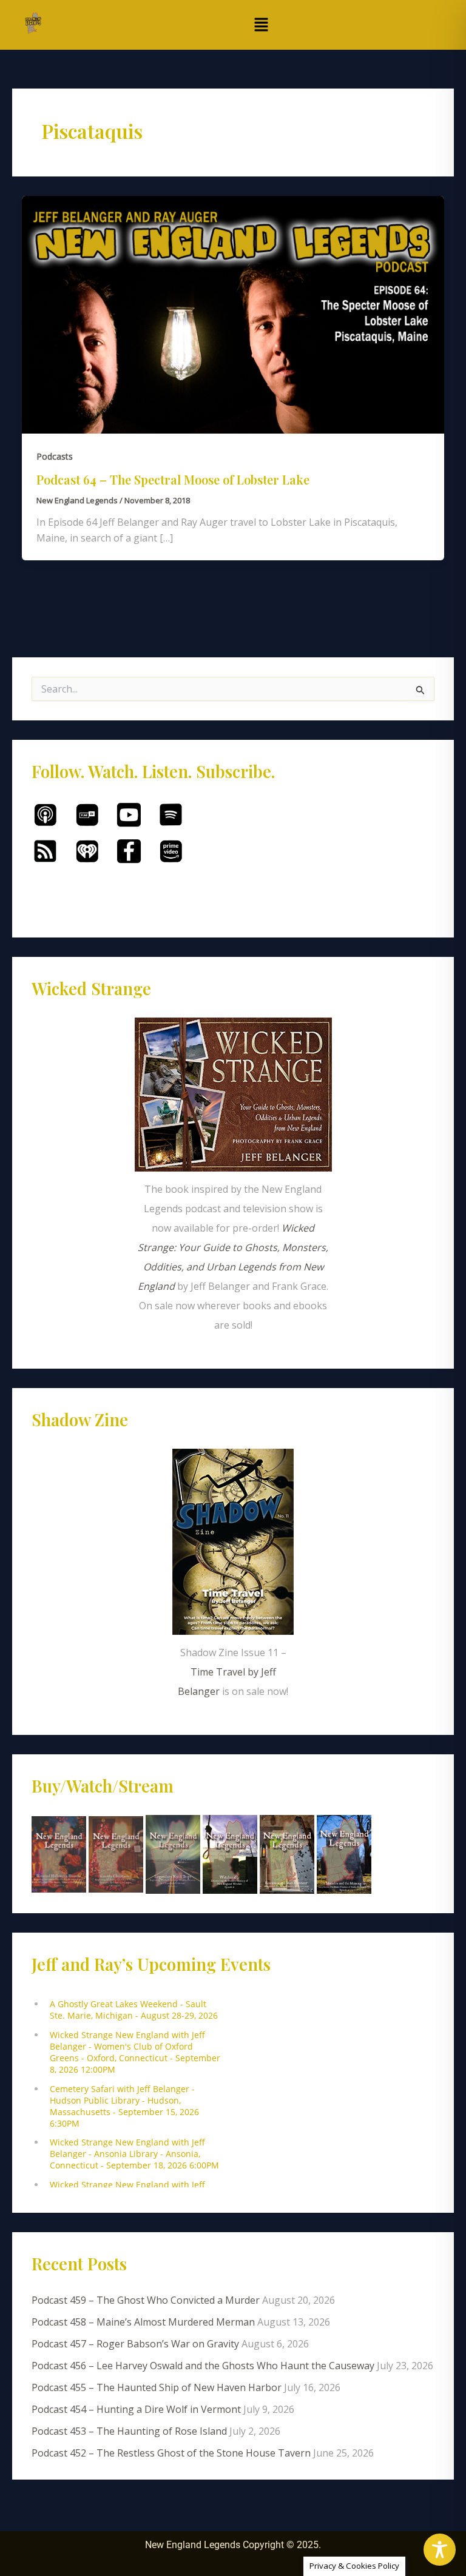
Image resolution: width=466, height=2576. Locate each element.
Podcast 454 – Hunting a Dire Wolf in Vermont (136, 2409)
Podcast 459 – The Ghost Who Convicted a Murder (146, 2300)
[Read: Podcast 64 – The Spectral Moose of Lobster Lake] (233, 314)
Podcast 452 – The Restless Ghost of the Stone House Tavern (171, 2453)
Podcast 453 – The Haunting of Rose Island (129, 2431)
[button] (261, 25)
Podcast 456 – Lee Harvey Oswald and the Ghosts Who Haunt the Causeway (203, 2366)
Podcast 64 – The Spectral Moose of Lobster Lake (173, 479)
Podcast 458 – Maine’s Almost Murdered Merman (143, 2322)
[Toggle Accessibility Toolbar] (440, 2550)
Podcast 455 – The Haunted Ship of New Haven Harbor (157, 2387)
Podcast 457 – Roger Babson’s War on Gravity (135, 2344)
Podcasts (55, 456)
